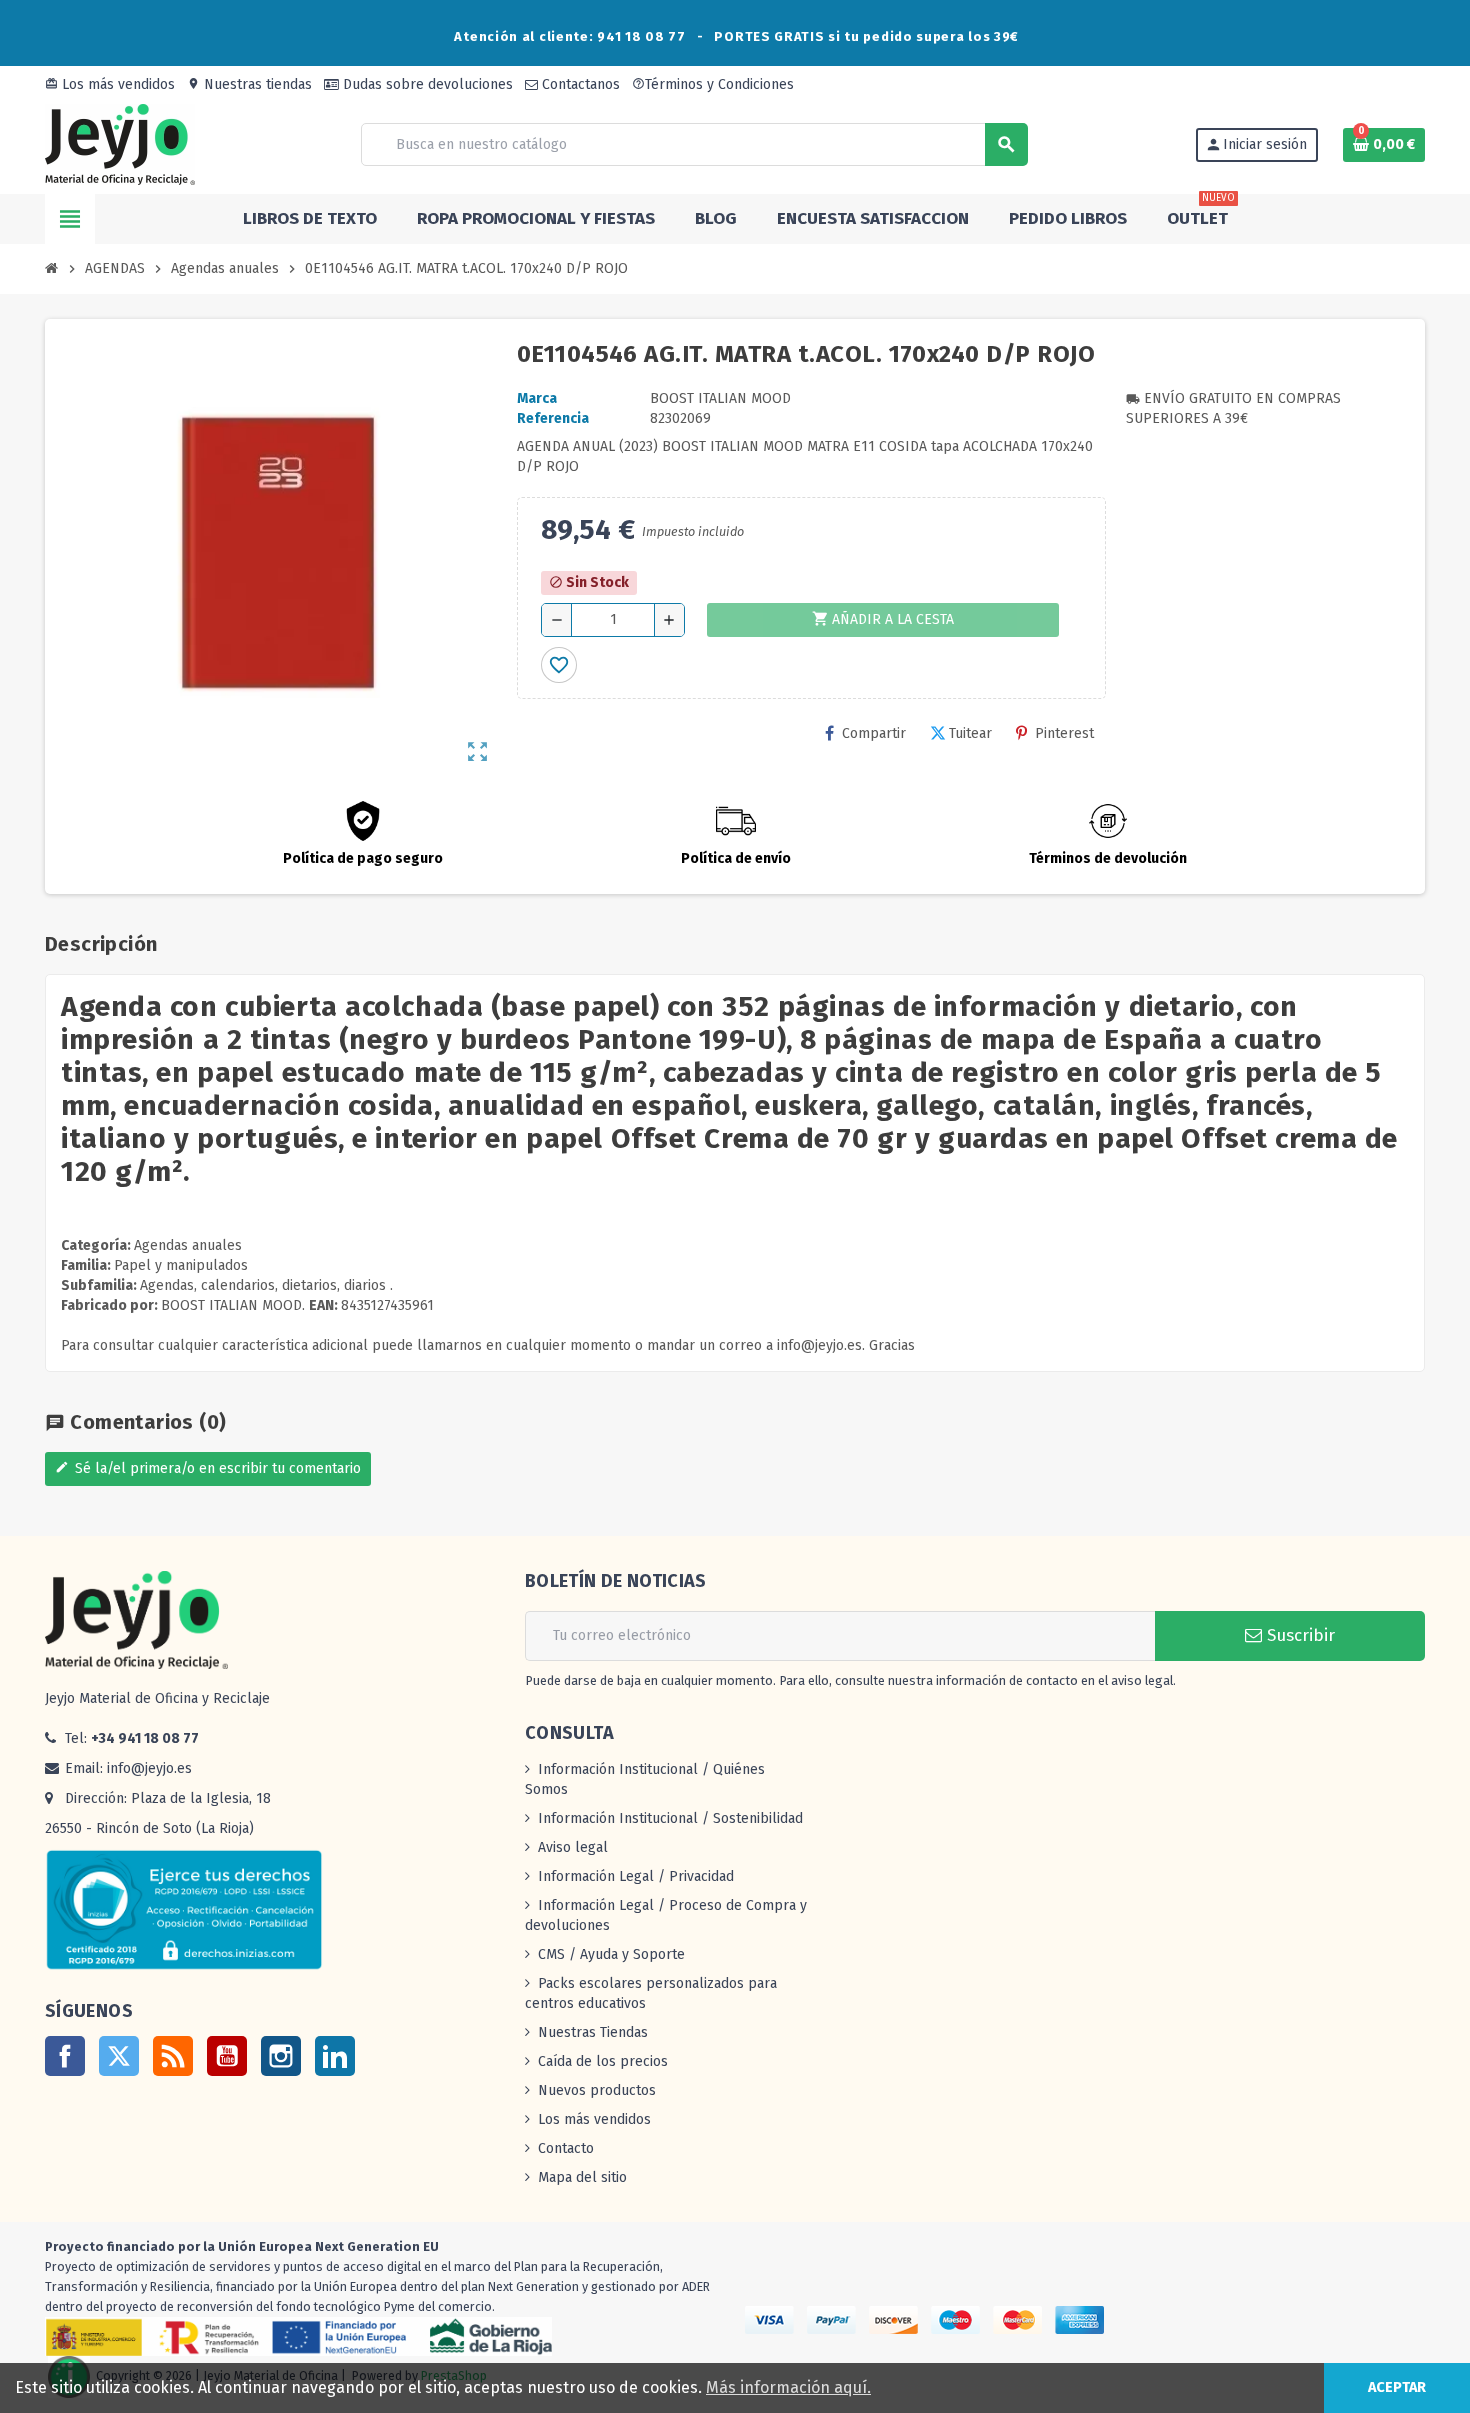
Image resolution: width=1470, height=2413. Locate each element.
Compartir (874, 733)
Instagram (281, 2056)
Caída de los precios (603, 2061)
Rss (173, 2056)
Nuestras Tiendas (593, 2032)
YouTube (227, 2056)
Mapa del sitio (582, 2177)
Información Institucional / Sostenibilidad (670, 1818)
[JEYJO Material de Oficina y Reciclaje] (120, 143)
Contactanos (579, 84)
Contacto (566, 2148)
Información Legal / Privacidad (636, 1876)
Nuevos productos (597, 2090)
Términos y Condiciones (713, 84)
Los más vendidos (110, 84)
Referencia (553, 418)
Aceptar (1397, 2387)
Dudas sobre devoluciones (426, 84)
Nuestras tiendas (249, 84)
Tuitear (970, 733)
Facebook (65, 2056)
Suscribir (1298, 1635)
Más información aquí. (788, 2387)
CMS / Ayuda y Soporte (611, 1954)
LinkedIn (335, 2056)
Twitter (119, 2056)
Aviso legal (573, 1847)
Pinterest (1064, 733)
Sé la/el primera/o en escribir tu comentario (208, 1468)
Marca (537, 398)
